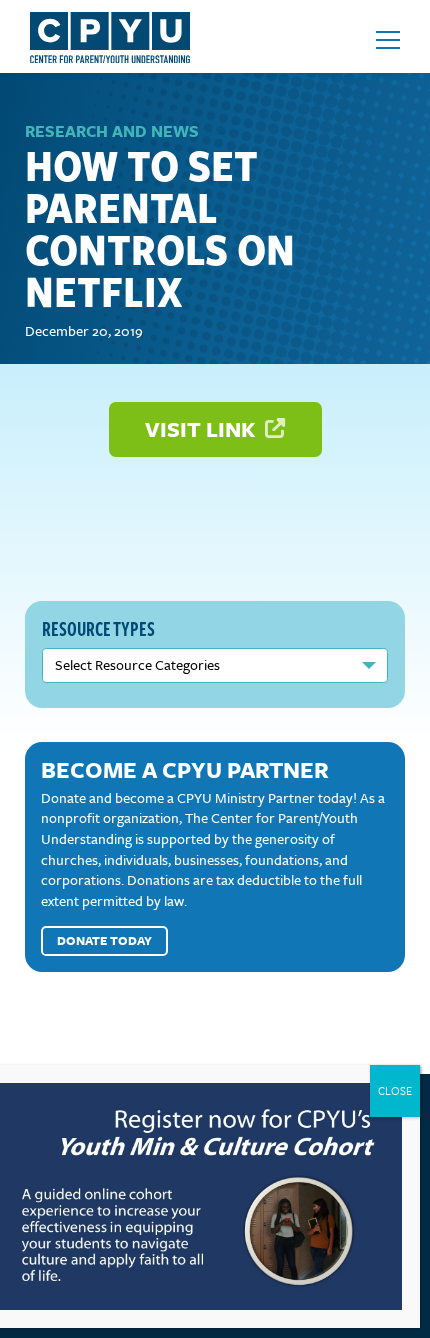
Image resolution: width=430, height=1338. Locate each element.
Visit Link (202, 428)
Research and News (112, 131)
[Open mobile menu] (388, 40)
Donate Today (104, 940)
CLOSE (395, 1090)
